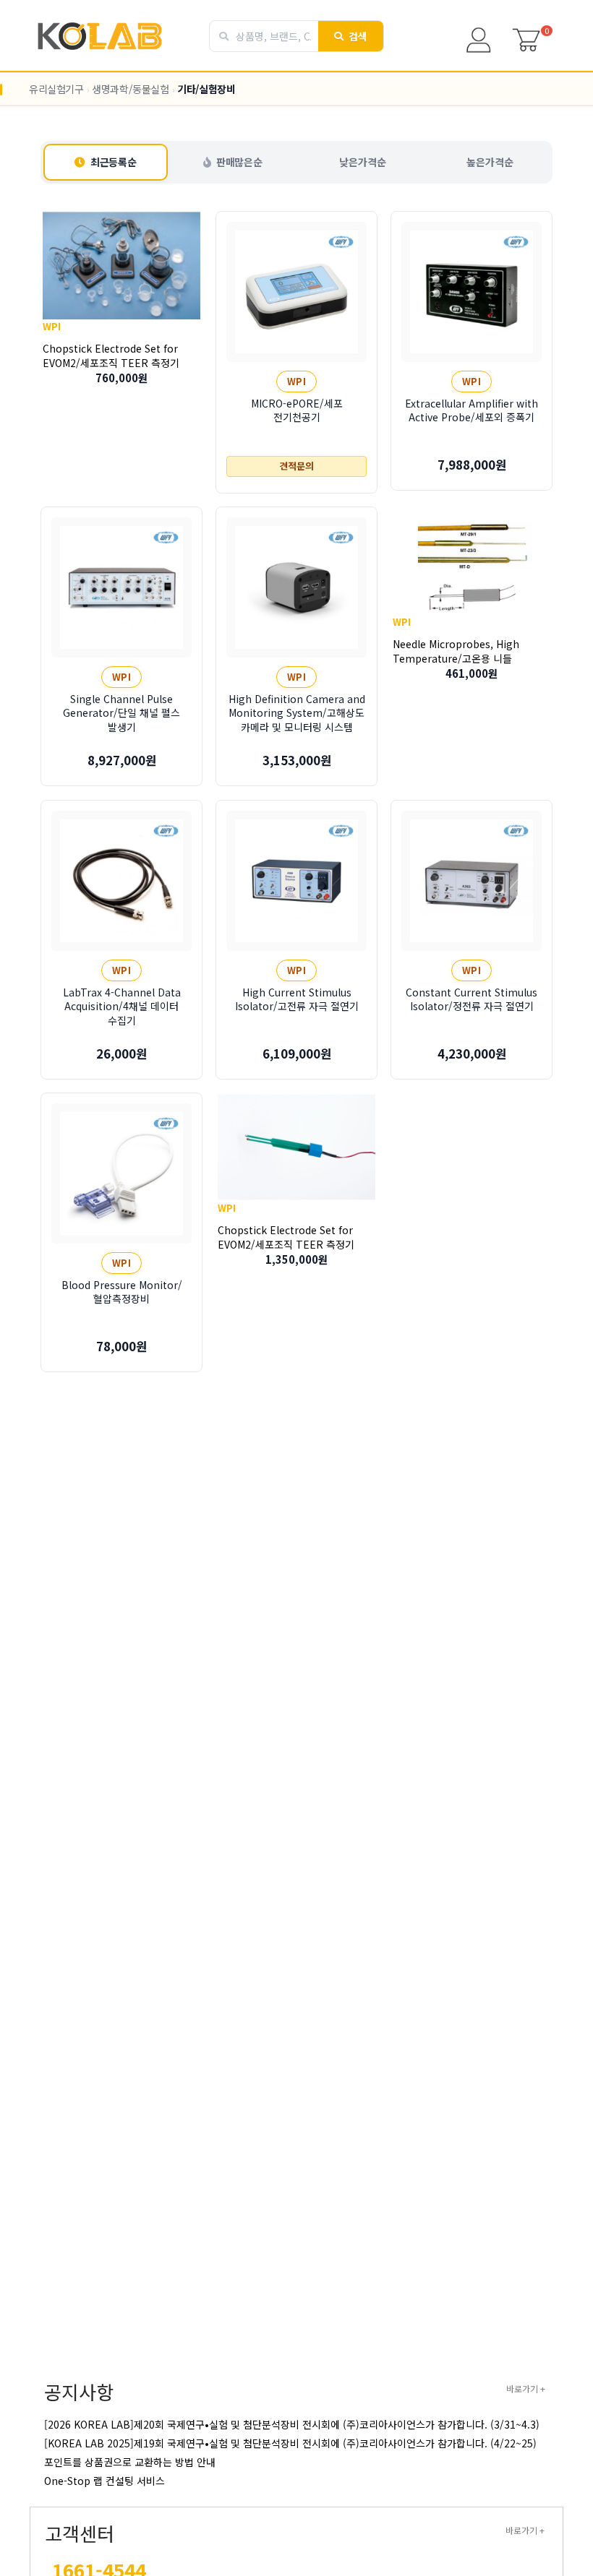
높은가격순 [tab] (490, 162)
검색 (358, 36)
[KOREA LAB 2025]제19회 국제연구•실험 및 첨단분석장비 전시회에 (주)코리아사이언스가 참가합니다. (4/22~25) (290, 2443)
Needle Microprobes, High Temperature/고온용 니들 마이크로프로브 (456, 658)
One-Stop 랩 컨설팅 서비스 (104, 2481)
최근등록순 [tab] (114, 162)
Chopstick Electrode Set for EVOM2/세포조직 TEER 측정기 (111, 356)
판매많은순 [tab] (239, 162)
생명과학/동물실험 (130, 89)
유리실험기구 (56, 89)
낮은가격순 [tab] (362, 162)
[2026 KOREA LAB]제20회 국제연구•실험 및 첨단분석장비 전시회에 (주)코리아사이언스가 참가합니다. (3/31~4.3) (292, 2424)
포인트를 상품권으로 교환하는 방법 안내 (130, 2462)
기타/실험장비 (206, 89)
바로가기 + (526, 2388)
